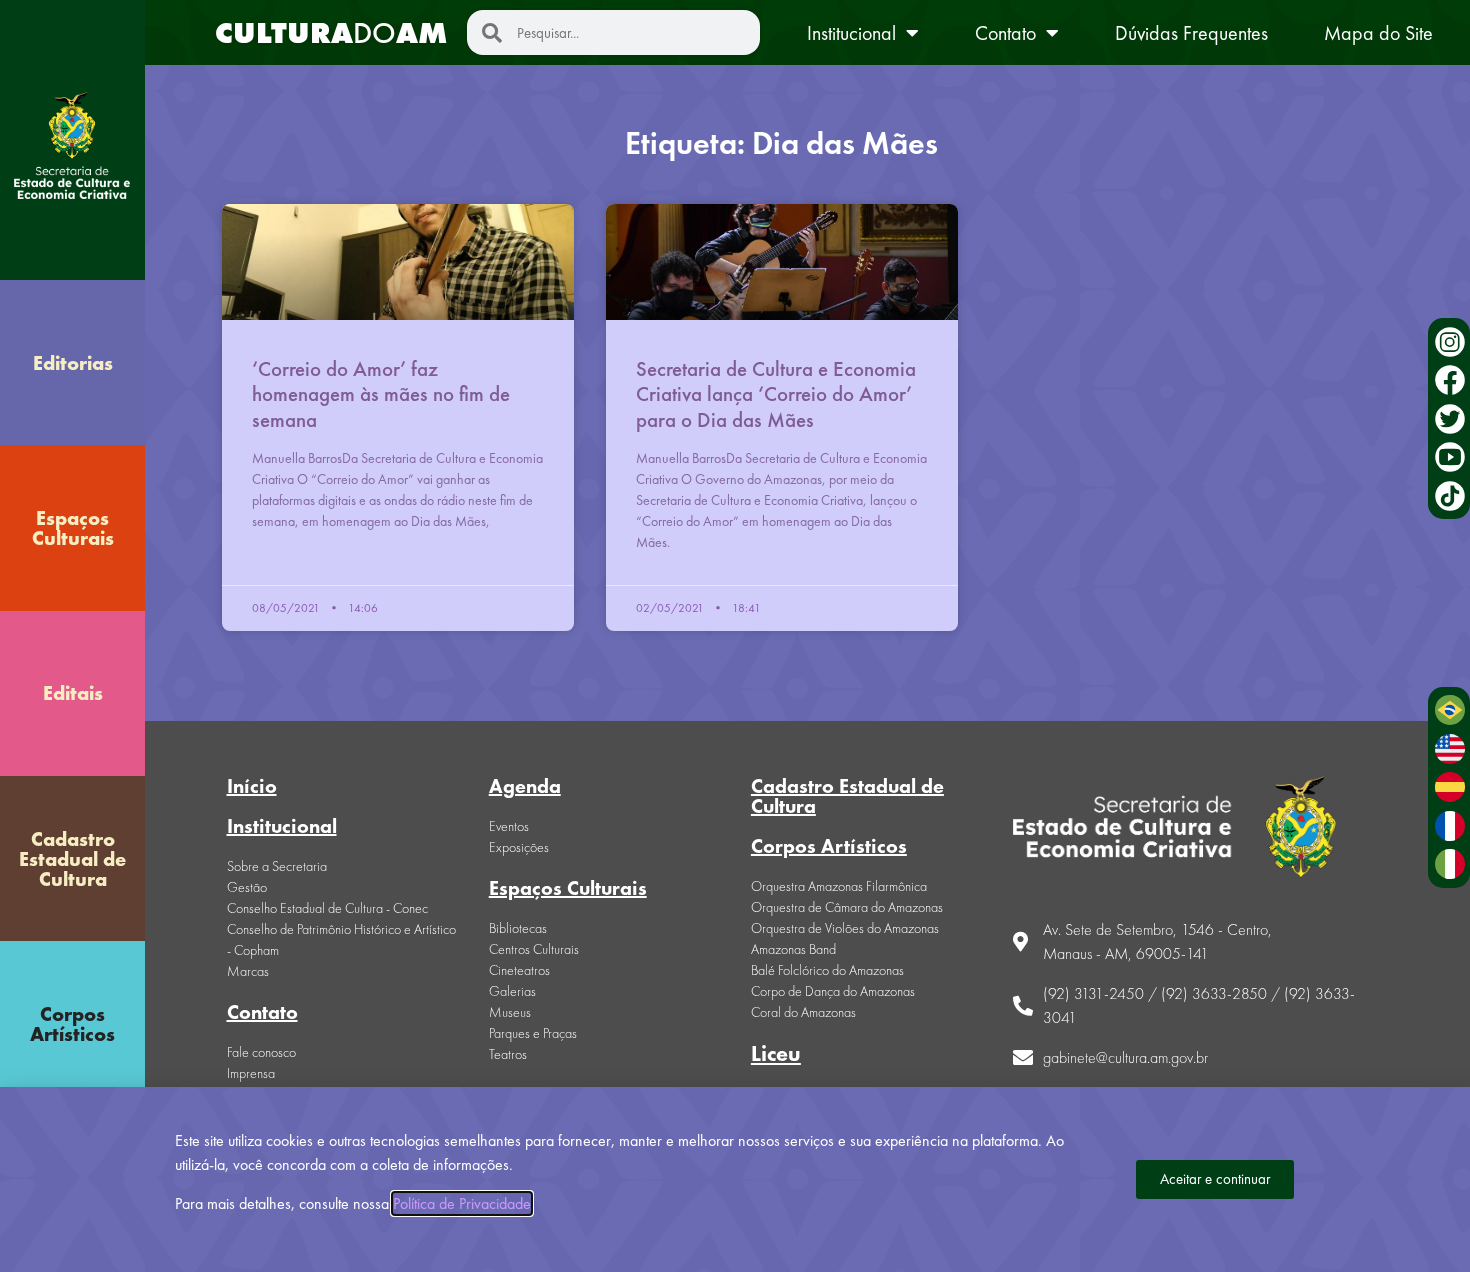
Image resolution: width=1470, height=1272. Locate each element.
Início (252, 786)
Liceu (776, 1053)
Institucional (851, 33)
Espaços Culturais (73, 528)
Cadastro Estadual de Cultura (72, 859)
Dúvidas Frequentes (1191, 33)
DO (331, 33)
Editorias (73, 363)
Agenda (525, 786)
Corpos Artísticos (72, 1024)
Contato (1005, 33)
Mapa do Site (1378, 33)
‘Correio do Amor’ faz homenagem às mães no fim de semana (381, 393)
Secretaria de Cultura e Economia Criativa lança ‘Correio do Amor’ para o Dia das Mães (776, 393)
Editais (73, 693)
